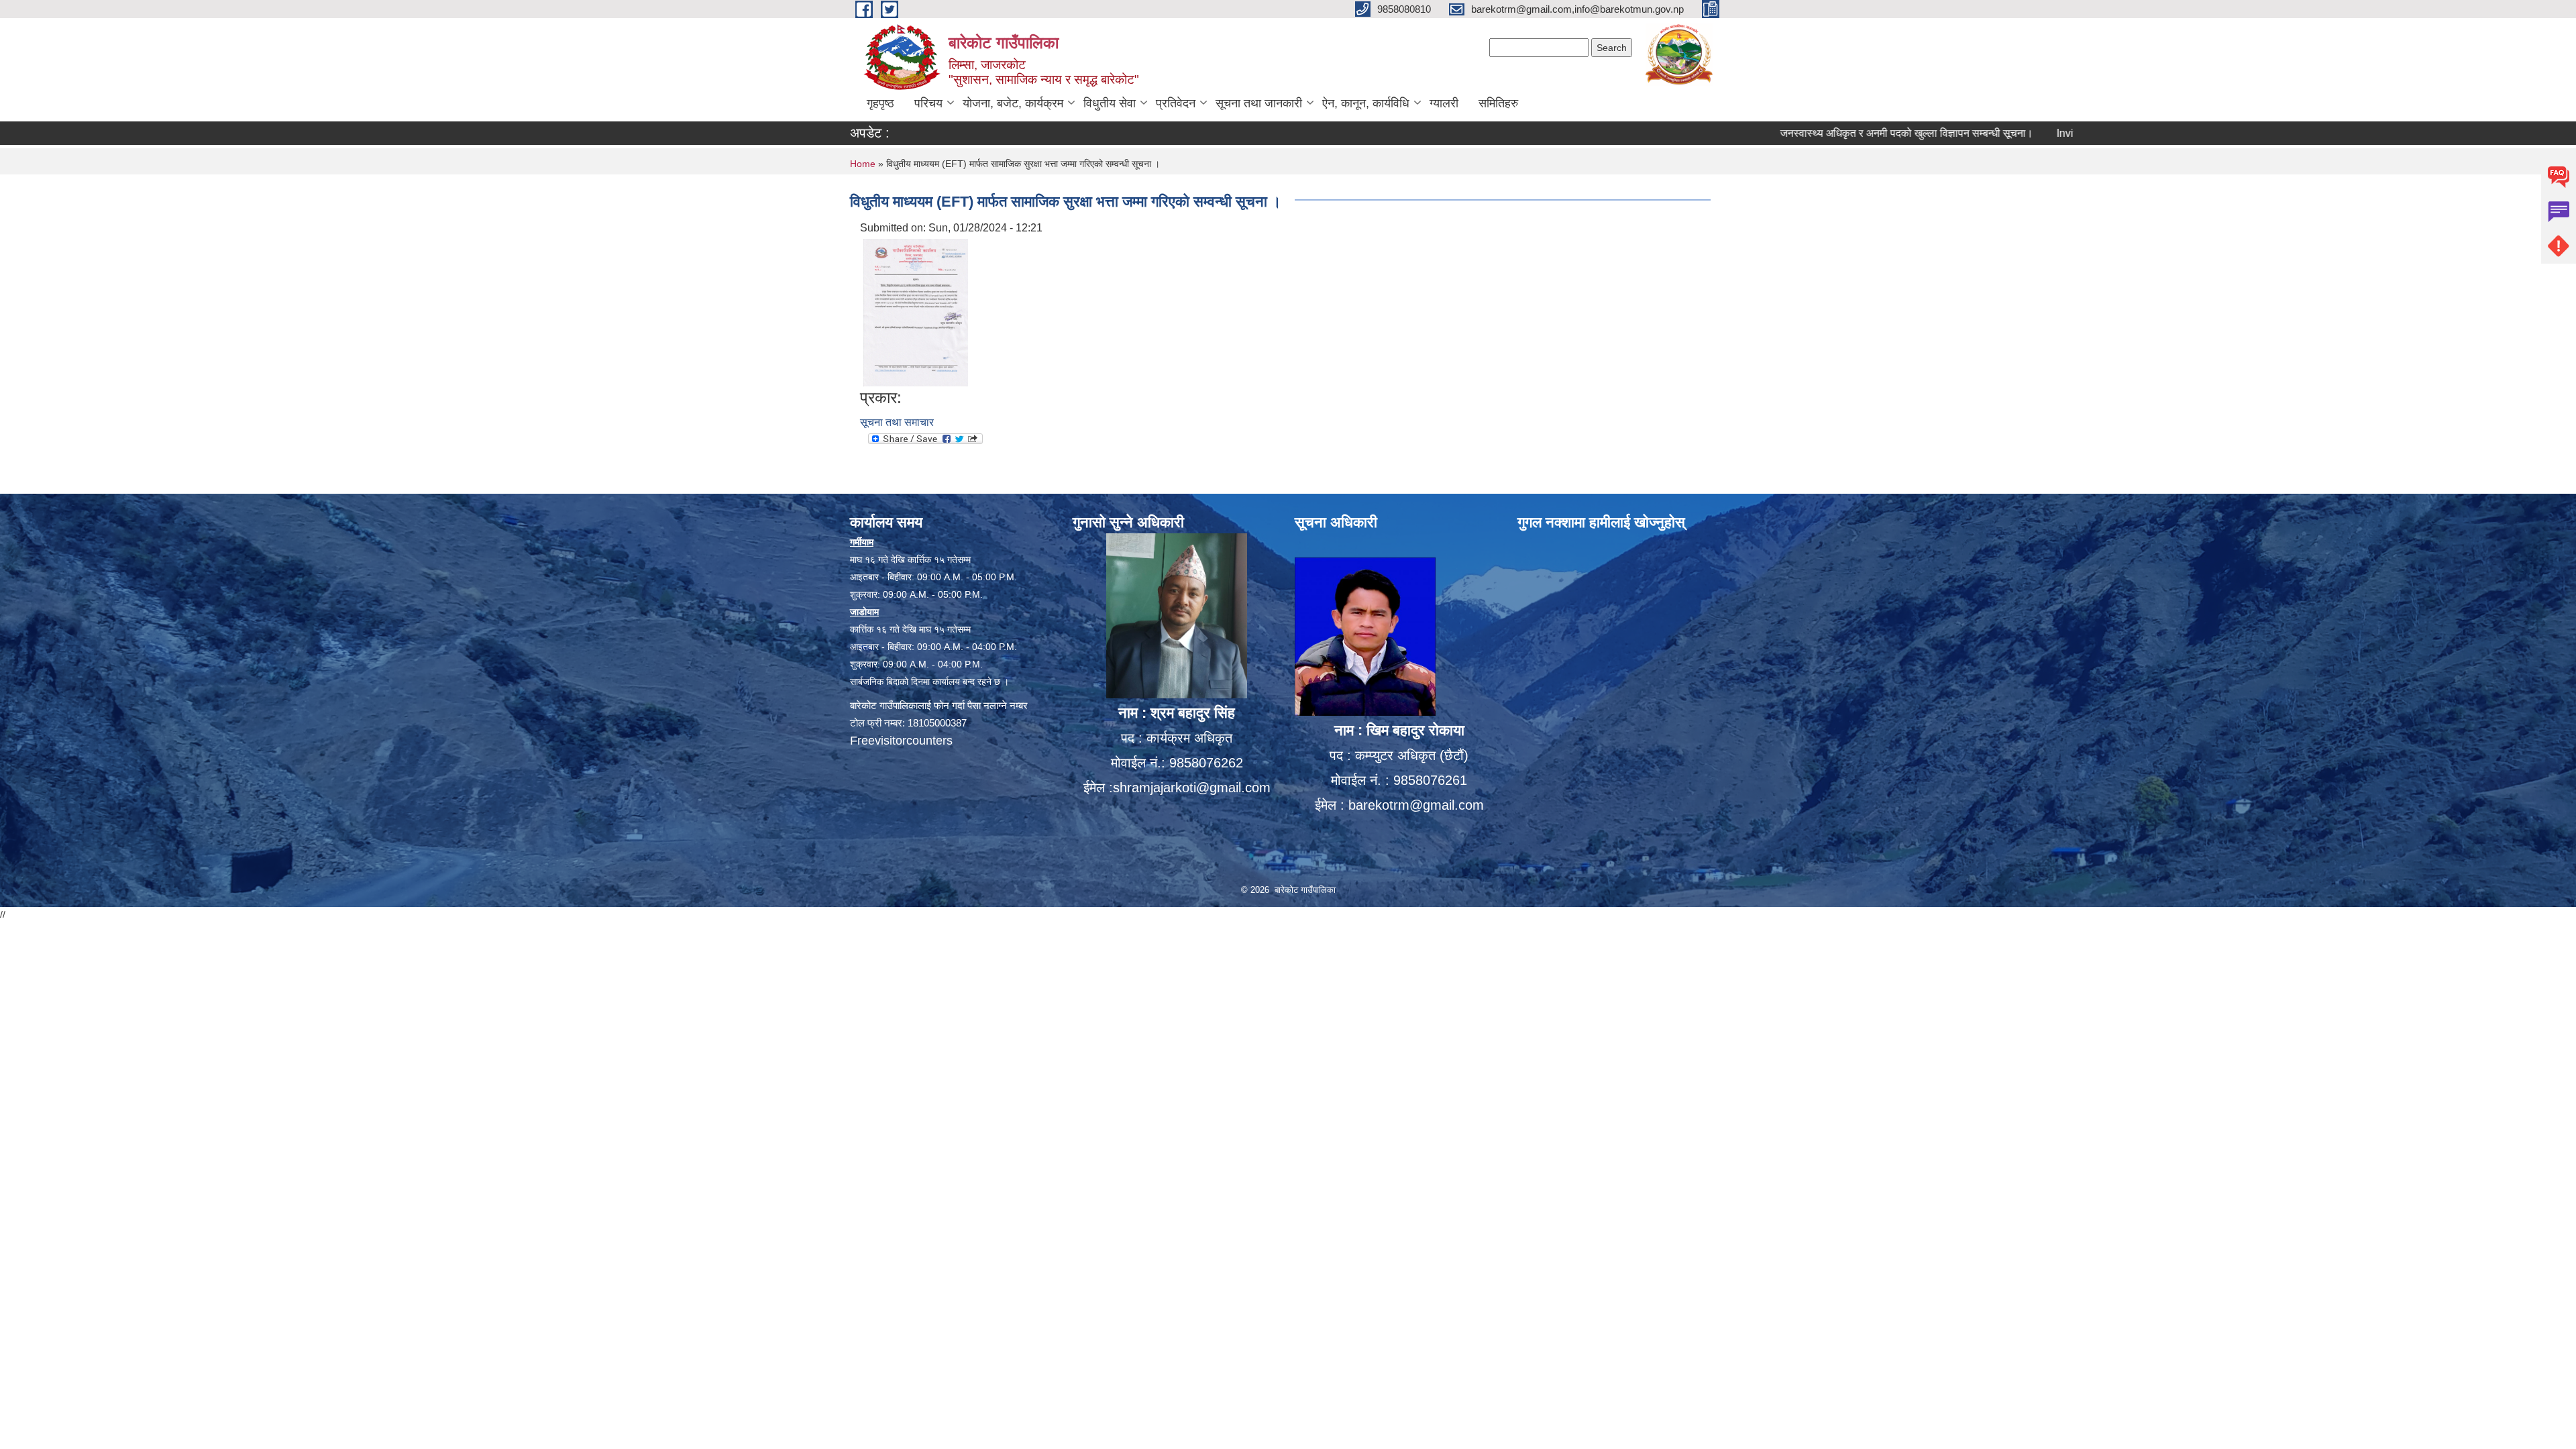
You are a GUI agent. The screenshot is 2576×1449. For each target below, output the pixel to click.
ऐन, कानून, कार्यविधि (1366, 103)
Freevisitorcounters (901, 741)
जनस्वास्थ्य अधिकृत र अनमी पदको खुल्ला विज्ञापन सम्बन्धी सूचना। (1824, 133)
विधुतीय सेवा (1110, 103)
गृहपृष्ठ (880, 103)
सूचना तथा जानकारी (1259, 103)
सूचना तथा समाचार (897, 422)
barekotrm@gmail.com (1416, 805)
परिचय (928, 103)
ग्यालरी (1444, 103)
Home (863, 164)
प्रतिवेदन (1176, 103)
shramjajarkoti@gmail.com (1192, 788)
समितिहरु (1498, 103)
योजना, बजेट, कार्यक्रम (1013, 103)
